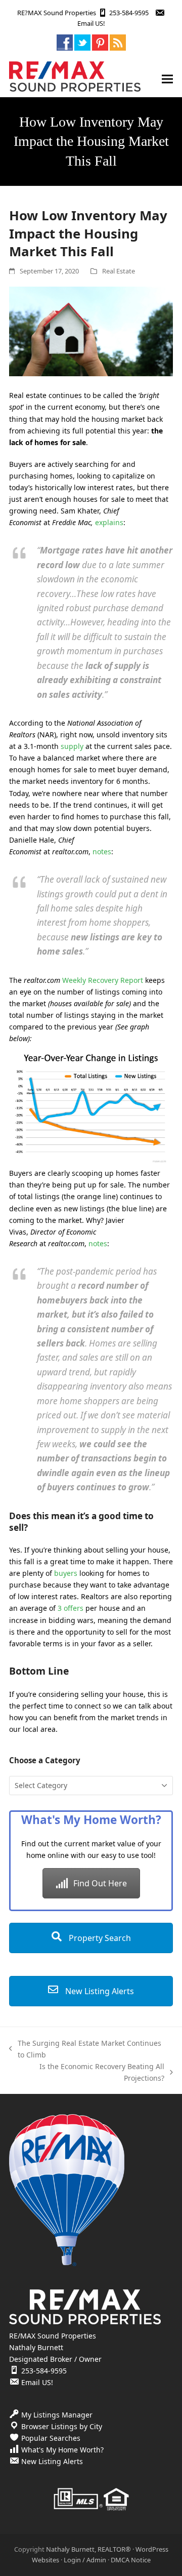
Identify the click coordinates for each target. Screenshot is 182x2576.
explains (109, 522)
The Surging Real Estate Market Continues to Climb (85, 2049)
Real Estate (119, 271)
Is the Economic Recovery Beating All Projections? (89, 2073)
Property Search (99, 1938)
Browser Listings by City (62, 2426)
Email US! (91, 23)
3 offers (71, 1608)
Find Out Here (100, 1883)
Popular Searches (51, 2438)
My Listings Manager (57, 2415)
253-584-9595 (129, 13)
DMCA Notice (131, 2560)
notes (102, 851)
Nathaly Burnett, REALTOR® (88, 2549)
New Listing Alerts (99, 1991)
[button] (167, 79)
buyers (66, 1573)
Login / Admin (85, 2560)
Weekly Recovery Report (103, 980)
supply (72, 746)
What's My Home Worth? (62, 2450)
